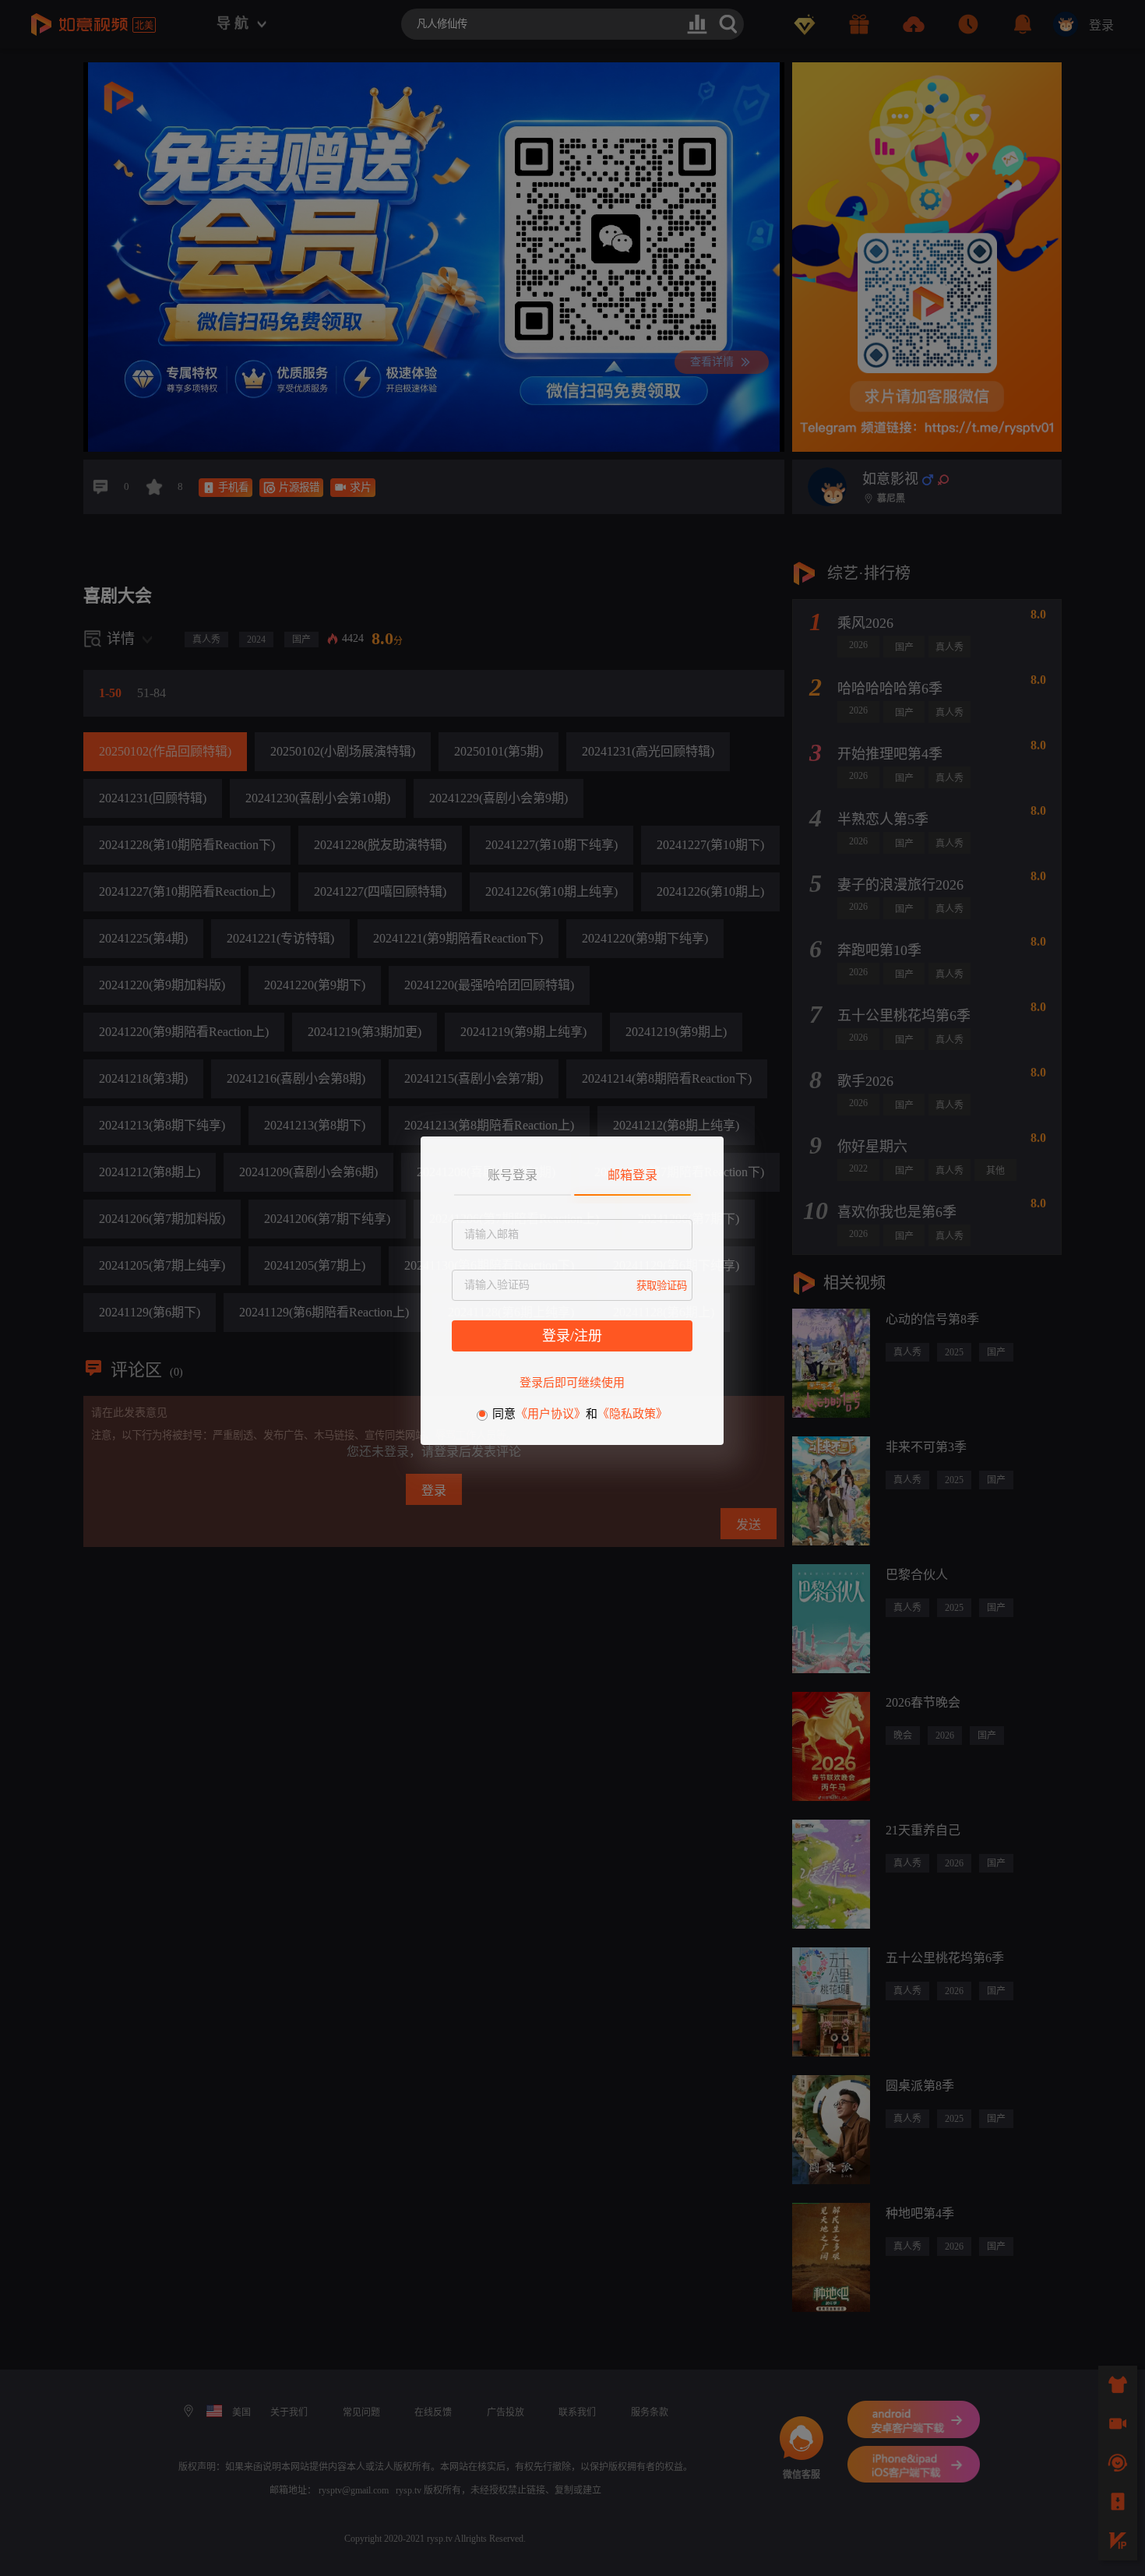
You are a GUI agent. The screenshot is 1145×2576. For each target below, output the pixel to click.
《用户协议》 (551, 1414)
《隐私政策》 (632, 1414)
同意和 (580, 1414)
